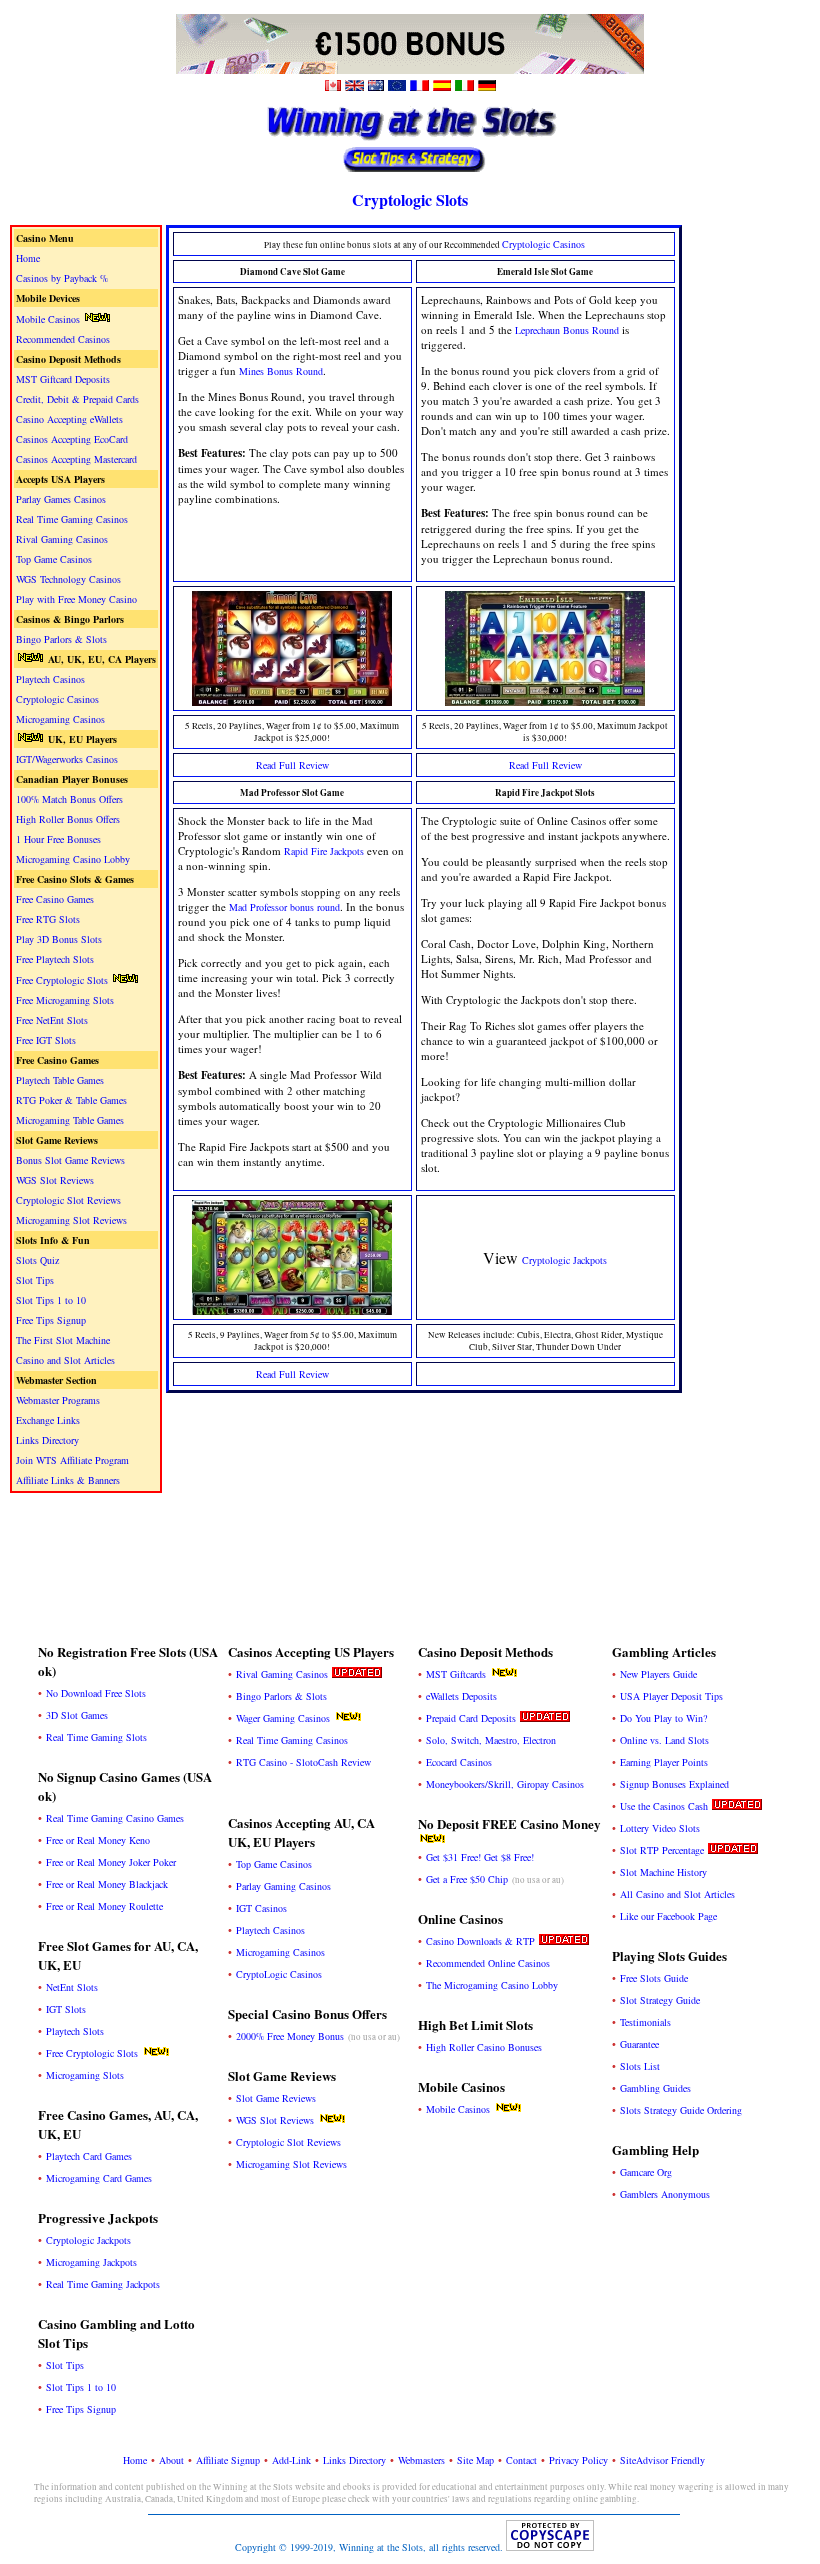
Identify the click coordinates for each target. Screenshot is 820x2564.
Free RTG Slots (48, 919)
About (171, 2460)
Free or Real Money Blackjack (107, 1884)
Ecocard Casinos (459, 1762)
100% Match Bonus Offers (69, 799)
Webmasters (421, 2460)
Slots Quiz (37, 1260)
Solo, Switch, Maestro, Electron (491, 1740)
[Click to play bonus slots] (410, 69)
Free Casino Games (55, 899)
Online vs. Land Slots (664, 1740)
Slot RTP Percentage (662, 1850)
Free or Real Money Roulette (104, 1906)
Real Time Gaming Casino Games (115, 1818)
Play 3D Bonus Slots (59, 939)
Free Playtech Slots (55, 959)
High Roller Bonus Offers (68, 819)
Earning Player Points (664, 1762)
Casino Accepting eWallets (69, 419)
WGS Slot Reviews (55, 1180)
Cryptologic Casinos (57, 699)
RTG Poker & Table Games (71, 1100)
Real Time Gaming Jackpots (103, 2284)
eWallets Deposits (461, 1696)
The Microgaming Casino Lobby (492, 1985)
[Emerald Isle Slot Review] (545, 699)
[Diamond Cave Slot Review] (292, 699)
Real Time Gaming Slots (96, 1737)
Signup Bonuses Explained (674, 1784)
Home (28, 258)
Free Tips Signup (51, 1320)
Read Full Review (292, 765)
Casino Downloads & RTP (480, 1941)
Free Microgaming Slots (65, 1000)
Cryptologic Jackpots (564, 1260)
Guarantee (639, 2044)
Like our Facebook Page (668, 1916)
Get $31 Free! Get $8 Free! (480, 1857)
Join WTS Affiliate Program (72, 1460)
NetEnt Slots (72, 1987)
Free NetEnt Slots (52, 1020)
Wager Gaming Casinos (283, 1718)
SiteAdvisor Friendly (662, 2460)
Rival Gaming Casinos (62, 539)
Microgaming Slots (85, 2075)
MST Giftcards (456, 1674)
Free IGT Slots (46, 1040)
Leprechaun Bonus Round (567, 330)
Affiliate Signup (228, 2460)
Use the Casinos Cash (664, 1806)
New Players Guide (658, 1674)
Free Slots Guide (654, 1978)
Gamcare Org (646, 2172)
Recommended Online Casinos (488, 1963)
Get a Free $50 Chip (467, 1879)
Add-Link (291, 2460)
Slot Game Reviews (276, 2098)
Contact (521, 2460)
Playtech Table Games (60, 1080)
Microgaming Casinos (60, 719)
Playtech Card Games (89, 2156)
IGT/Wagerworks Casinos (67, 759)
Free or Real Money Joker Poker (111, 1862)
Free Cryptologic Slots (62, 980)
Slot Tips (35, 1280)
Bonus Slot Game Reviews (70, 1160)
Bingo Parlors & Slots (61, 639)
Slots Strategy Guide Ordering (681, 2110)
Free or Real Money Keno (98, 1840)
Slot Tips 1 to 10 (51, 1300)
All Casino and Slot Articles (677, 1894)
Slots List (640, 2066)
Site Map (475, 2460)
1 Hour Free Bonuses (58, 839)
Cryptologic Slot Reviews (68, 1200)
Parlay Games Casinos (61, 499)
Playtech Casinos (50, 679)
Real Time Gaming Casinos (72, 519)
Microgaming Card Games (99, 2178)
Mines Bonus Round (281, 371)
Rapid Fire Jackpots (324, 851)
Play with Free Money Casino (76, 599)
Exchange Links (48, 1420)
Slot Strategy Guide (660, 2000)
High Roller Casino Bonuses (484, 2047)
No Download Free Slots (96, 1693)
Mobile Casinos (48, 319)
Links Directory (47, 1440)
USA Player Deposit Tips (671, 1696)
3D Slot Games (77, 1715)
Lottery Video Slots (660, 1828)
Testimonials (645, 2022)
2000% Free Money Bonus (290, 2036)
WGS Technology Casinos (68, 579)
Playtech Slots (75, 2031)
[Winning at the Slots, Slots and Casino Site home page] (410, 170)
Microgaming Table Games (70, 1120)
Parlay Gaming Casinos (283, 1886)
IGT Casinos (261, 1908)
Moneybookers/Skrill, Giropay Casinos (505, 1784)
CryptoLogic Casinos (279, 1974)
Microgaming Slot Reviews (71, 1220)
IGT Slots (66, 2009)
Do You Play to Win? (663, 1718)
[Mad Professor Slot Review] (292, 1308)
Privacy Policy (578, 2460)
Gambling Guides (655, 2088)
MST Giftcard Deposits (63, 379)
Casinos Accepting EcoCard (72, 439)
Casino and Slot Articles (65, 1360)
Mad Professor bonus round (284, 907)
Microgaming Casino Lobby (73, 859)
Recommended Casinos (63, 339)
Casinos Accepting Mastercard (76, 459)
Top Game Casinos (54, 559)
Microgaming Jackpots (91, 2262)
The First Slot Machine (63, 1340)
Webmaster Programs (58, 1400)
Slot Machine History (663, 1872)
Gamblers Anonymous (665, 2194)
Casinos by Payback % (62, 278)
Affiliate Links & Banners (68, 1480)
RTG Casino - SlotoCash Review (303, 1762)
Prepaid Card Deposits (471, 1718)
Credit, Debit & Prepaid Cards (77, 399)
